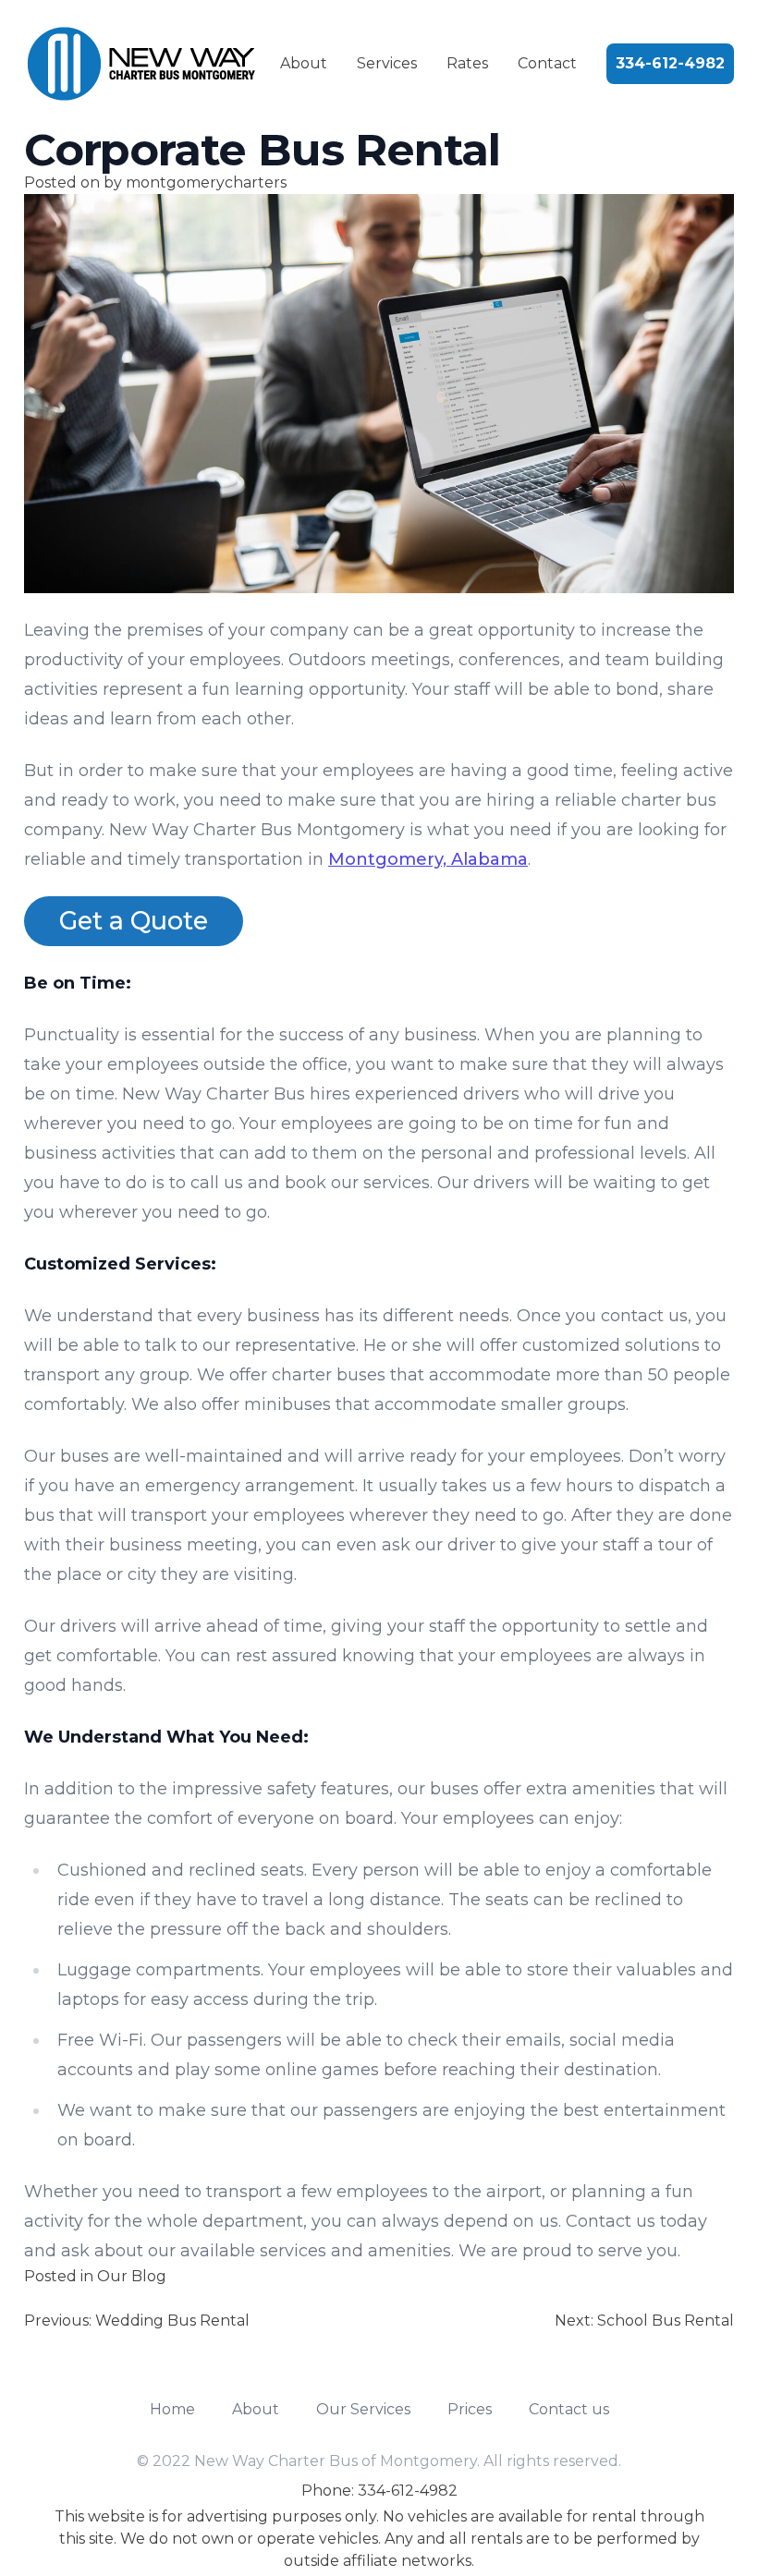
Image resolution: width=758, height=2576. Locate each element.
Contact (547, 63)
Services (387, 63)
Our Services (363, 2409)
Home (172, 2409)
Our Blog (132, 2276)
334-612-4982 (670, 63)
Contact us (569, 2409)
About (304, 63)
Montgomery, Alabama (428, 859)
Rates (467, 63)
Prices (470, 2409)
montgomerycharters (206, 182)
